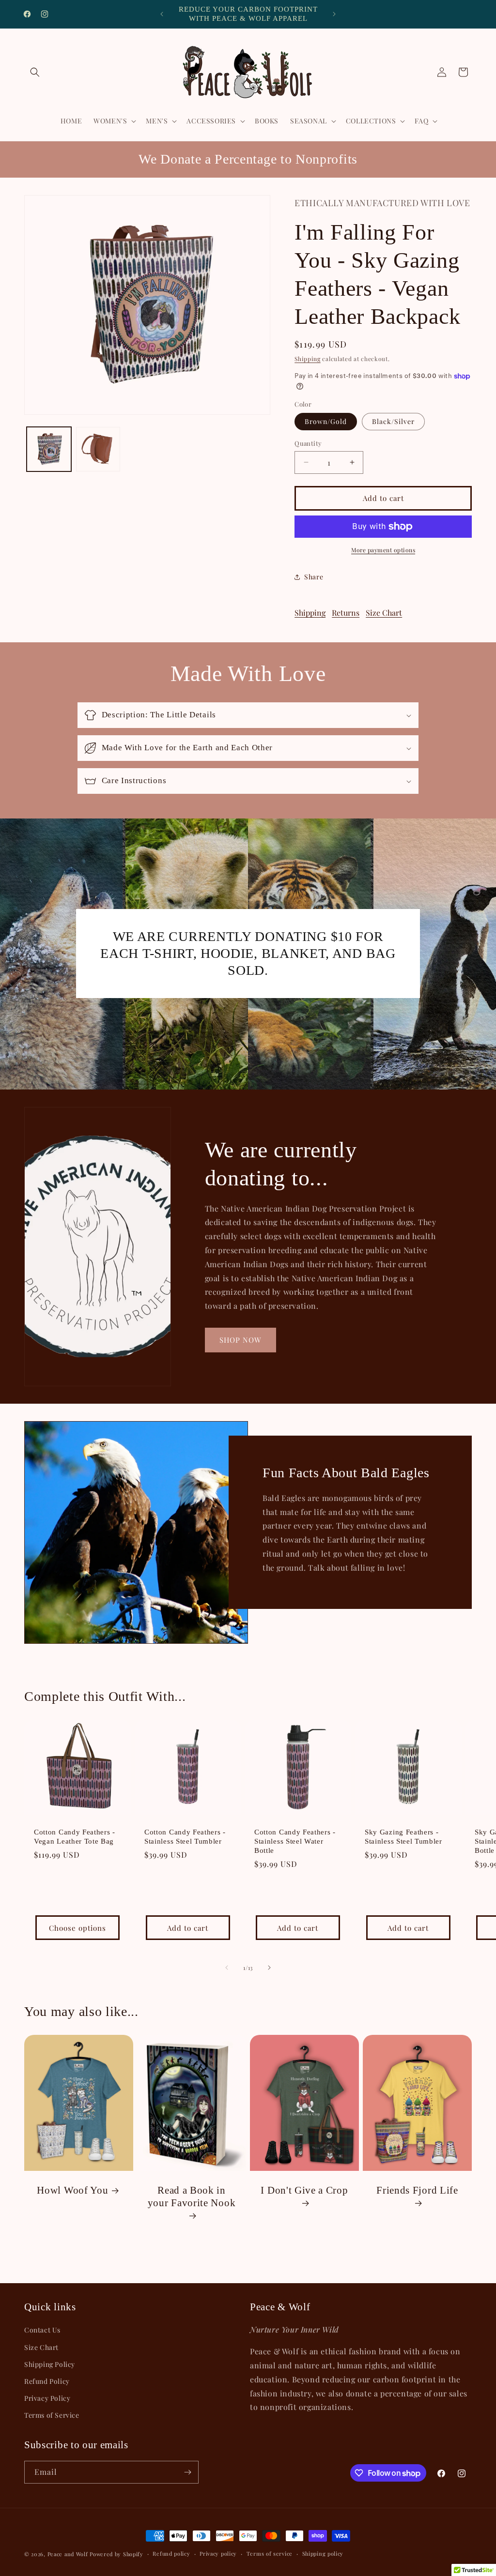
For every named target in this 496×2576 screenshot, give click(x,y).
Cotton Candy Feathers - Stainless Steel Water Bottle (295, 1841)
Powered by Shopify (116, 2554)
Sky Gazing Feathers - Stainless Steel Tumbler (403, 1837)
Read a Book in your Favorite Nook (192, 2197)
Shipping (308, 359)
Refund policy (171, 2553)
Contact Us (42, 2330)
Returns (346, 613)
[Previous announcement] (162, 14)
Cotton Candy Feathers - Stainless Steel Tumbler (185, 1837)
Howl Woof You (72, 2190)
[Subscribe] (187, 2472)
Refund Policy (47, 2381)
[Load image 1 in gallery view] (49, 449)
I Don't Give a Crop (304, 2190)
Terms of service (270, 2553)
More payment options (383, 550)
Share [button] (314, 577)
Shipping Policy (50, 2364)
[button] (35, 72)
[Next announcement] (334, 14)
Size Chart (384, 613)
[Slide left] (227, 1968)
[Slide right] (269, 1968)
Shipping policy (323, 2553)
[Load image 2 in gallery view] (98, 449)
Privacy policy (218, 2553)
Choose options (77, 1928)
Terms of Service (52, 2415)
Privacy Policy (47, 2398)
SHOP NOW (240, 1340)
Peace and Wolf (68, 2554)
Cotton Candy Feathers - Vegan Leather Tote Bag (75, 1837)
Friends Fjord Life (417, 2190)
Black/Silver (393, 421)
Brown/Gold (326, 421)
